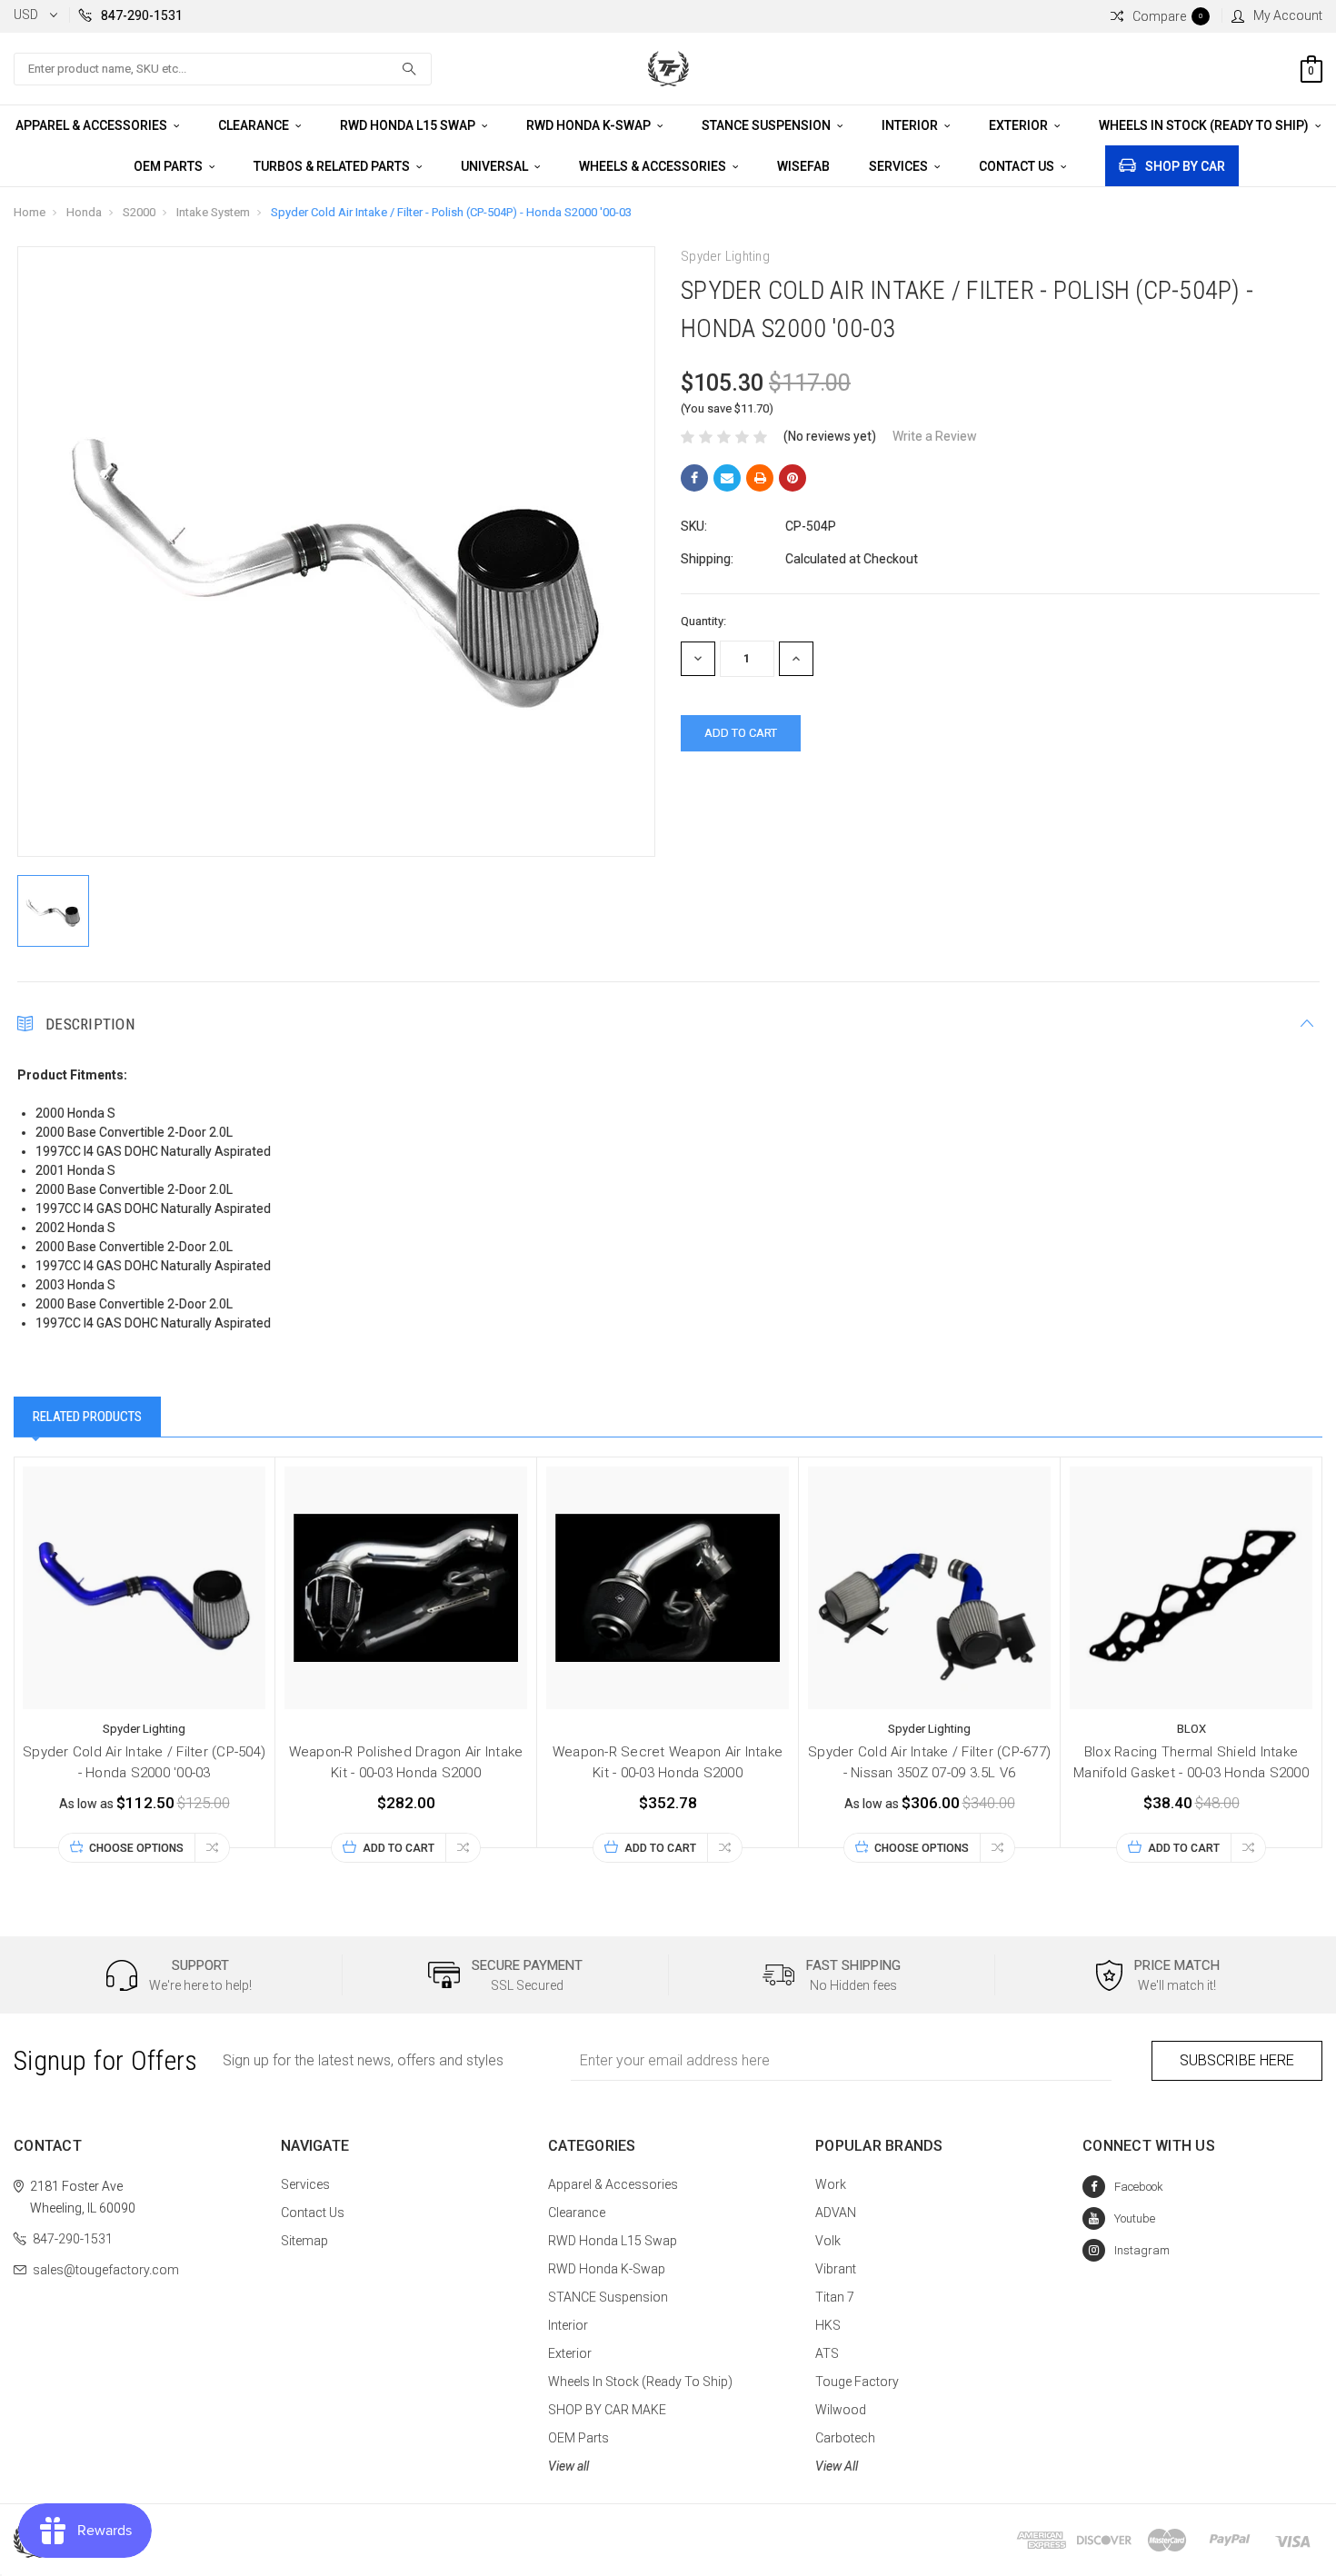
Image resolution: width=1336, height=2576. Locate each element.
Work (831, 2184)
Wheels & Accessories (654, 166)
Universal (496, 166)
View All (837, 2466)
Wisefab (803, 166)
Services (900, 166)
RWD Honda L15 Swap (409, 125)
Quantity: (703, 621)
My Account (1288, 15)
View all (568, 2466)
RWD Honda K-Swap (590, 125)
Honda (84, 212)
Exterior (1020, 125)
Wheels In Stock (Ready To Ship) (1205, 125)
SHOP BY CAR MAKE (607, 2410)
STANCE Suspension (768, 125)
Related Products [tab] (87, 1417)
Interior (911, 125)
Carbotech (845, 2438)
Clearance (255, 125)
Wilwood (841, 2410)
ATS (827, 2353)
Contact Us (1018, 166)
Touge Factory (857, 2382)
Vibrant (836, 2269)
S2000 (139, 212)
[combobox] (223, 69)
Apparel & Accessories (93, 125)
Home (30, 212)
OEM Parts (169, 166)
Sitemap (304, 2241)
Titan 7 (835, 2297)
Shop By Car (1185, 166)
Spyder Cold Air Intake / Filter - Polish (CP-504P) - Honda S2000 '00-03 (451, 212)
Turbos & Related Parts (333, 166)
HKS (828, 2325)
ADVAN (836, 2213)
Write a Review (935, 436)
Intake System (213, 212)
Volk (828, 2241)
